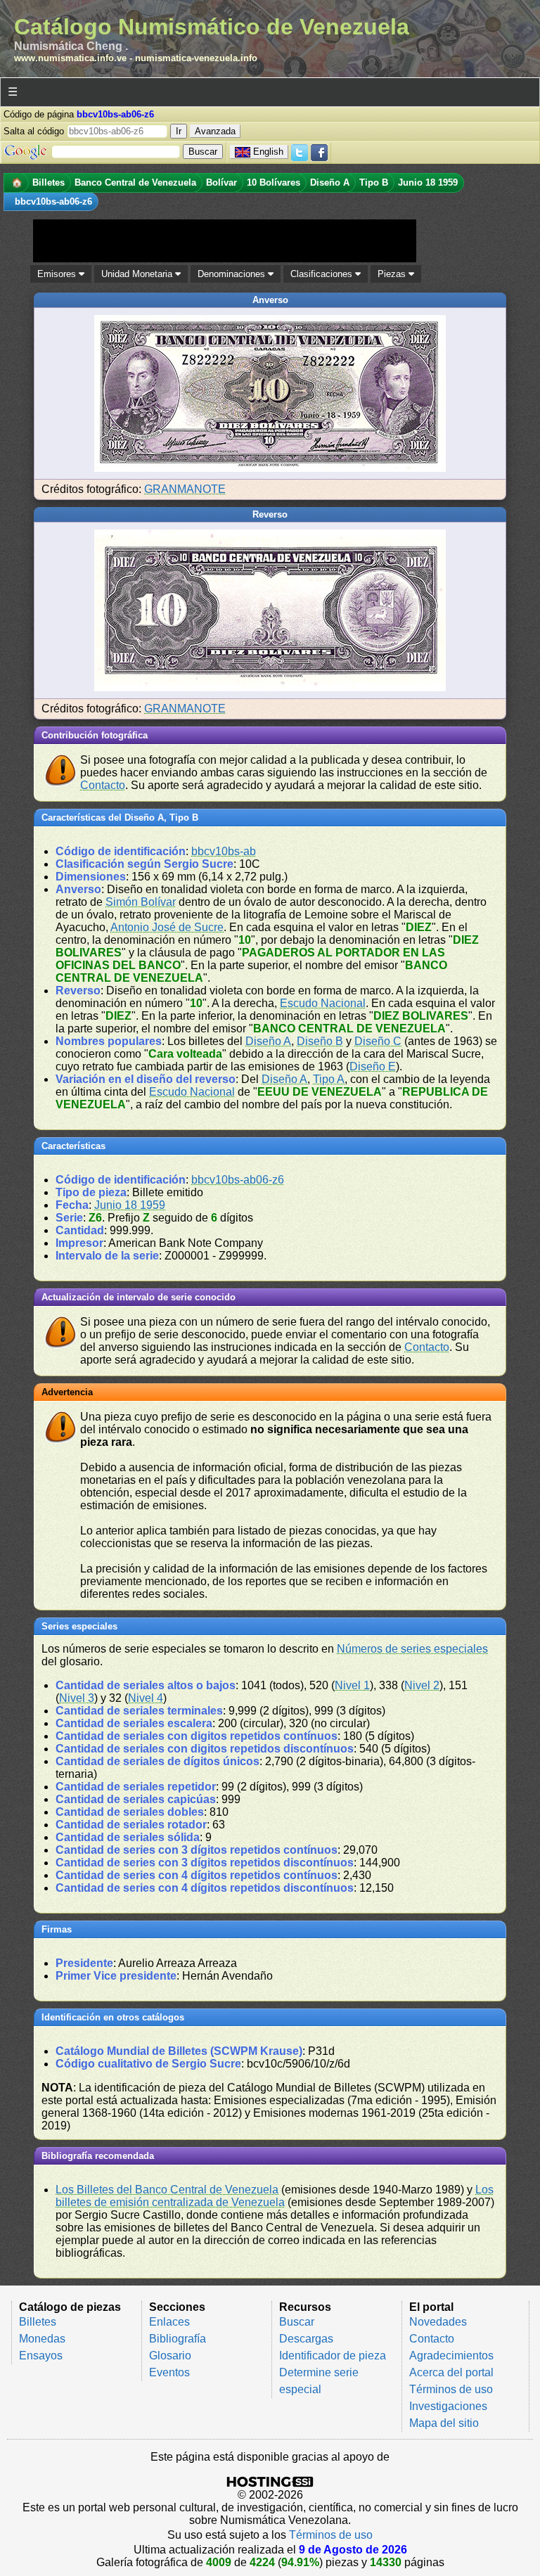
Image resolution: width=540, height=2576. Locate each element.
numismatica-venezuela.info (196, 58)
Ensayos (41, 2356)
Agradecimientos (451, 2356)
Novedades (438, 2322)
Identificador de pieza (333, 2356)
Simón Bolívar (141, 902)
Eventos (169, 2372)
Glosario (170, 2356)
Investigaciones (448, 2406)
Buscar (297, 2322)
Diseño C (378, 1041)
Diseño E (373, 1066)
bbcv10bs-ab (224, 851)
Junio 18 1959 (130, 1205)
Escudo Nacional (323, 1003)
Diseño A (268, 1041)
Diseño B (320, 1041)
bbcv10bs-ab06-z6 (238, 1180)
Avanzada (215, 131)
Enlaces (169, 2322)
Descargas (306, 2339)
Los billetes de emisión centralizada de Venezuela (275, 2196)
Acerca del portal (451, 2372)
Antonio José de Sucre (167, 927)
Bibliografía (178, 2339)
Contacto (103, 785)
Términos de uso (451, 2389)
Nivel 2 (422, 1685)
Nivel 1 (352, 1685)
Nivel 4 (146, 1698)
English (268, 152)
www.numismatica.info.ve (70, 58)
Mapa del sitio (444, 2423)
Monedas (42, 2339)
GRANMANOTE (185, 489)
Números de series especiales (412, 1649)
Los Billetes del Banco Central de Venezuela (167, 2190)
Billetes (38, 2322)
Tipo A (329, 1079)
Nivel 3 (77, 1698)
